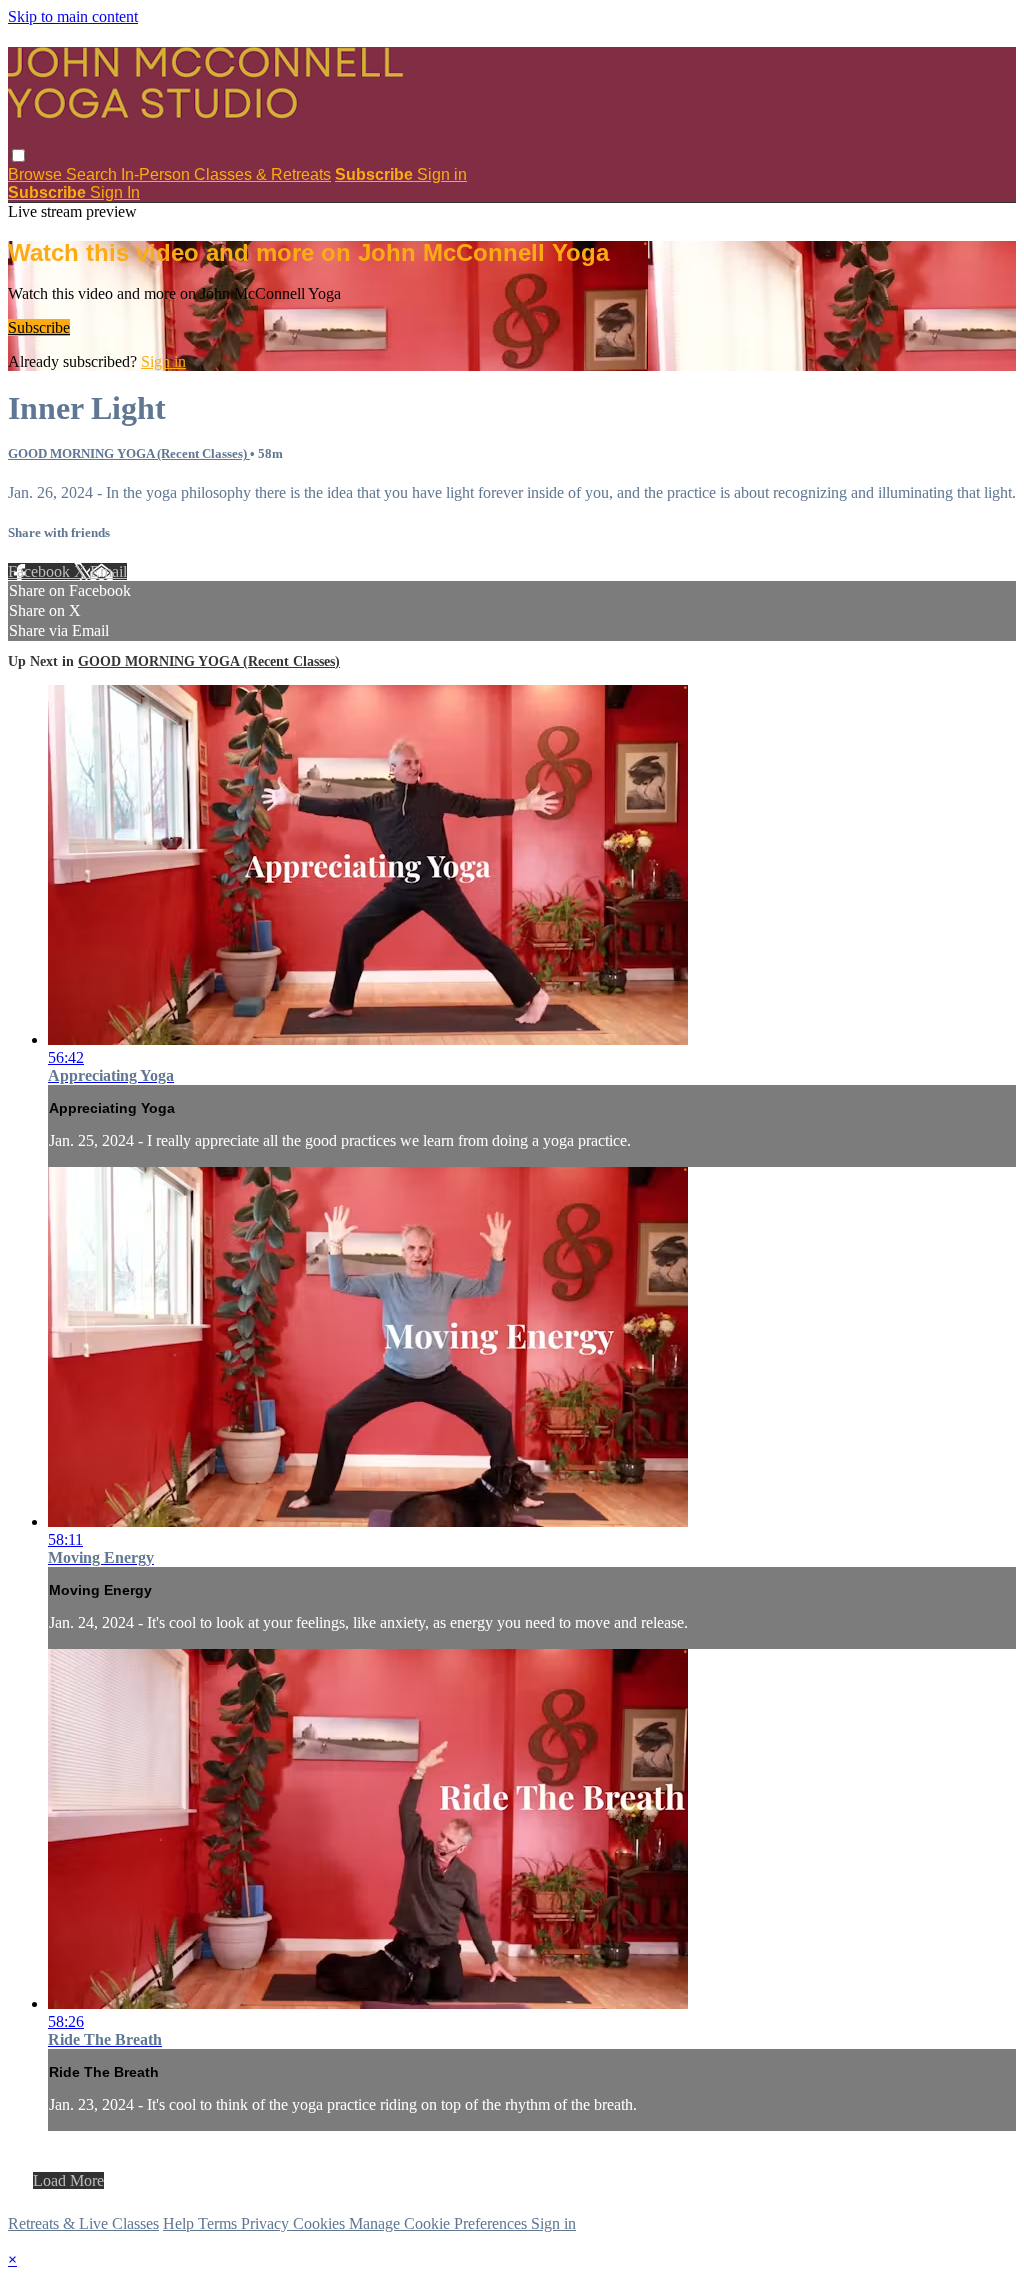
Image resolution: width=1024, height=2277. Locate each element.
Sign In (115, 192)
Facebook (41, 571)
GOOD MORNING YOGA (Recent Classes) (129, 453)
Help (180, 2223)
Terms (219, 2223)
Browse (37, 174)
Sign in (442, 174)
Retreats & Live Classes (83, 2223)
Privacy (267, 2223)
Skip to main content (73, 16)
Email (108, 571)
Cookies (321, 2223)
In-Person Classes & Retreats (226, 174)
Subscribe (39, 327)
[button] (18, 155)
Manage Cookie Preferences (440, 2223)
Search (93, 174)
